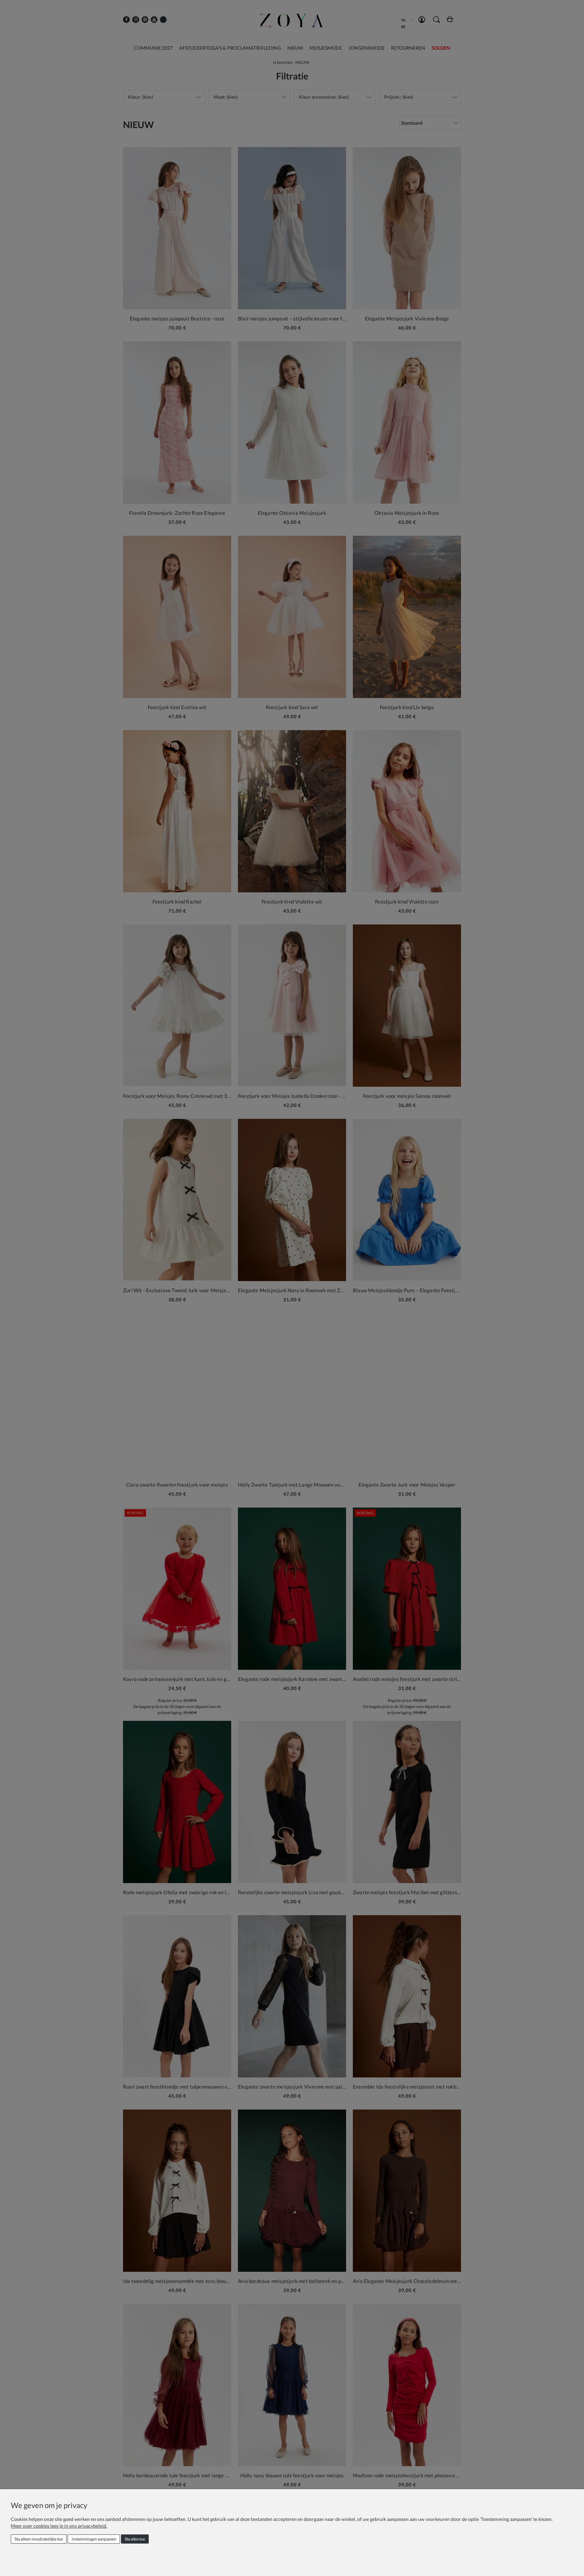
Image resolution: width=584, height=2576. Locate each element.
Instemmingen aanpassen (94, 2539)
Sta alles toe (135, 2539)
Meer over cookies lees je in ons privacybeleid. (59, 2526)
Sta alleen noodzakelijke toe (39, 2539)
